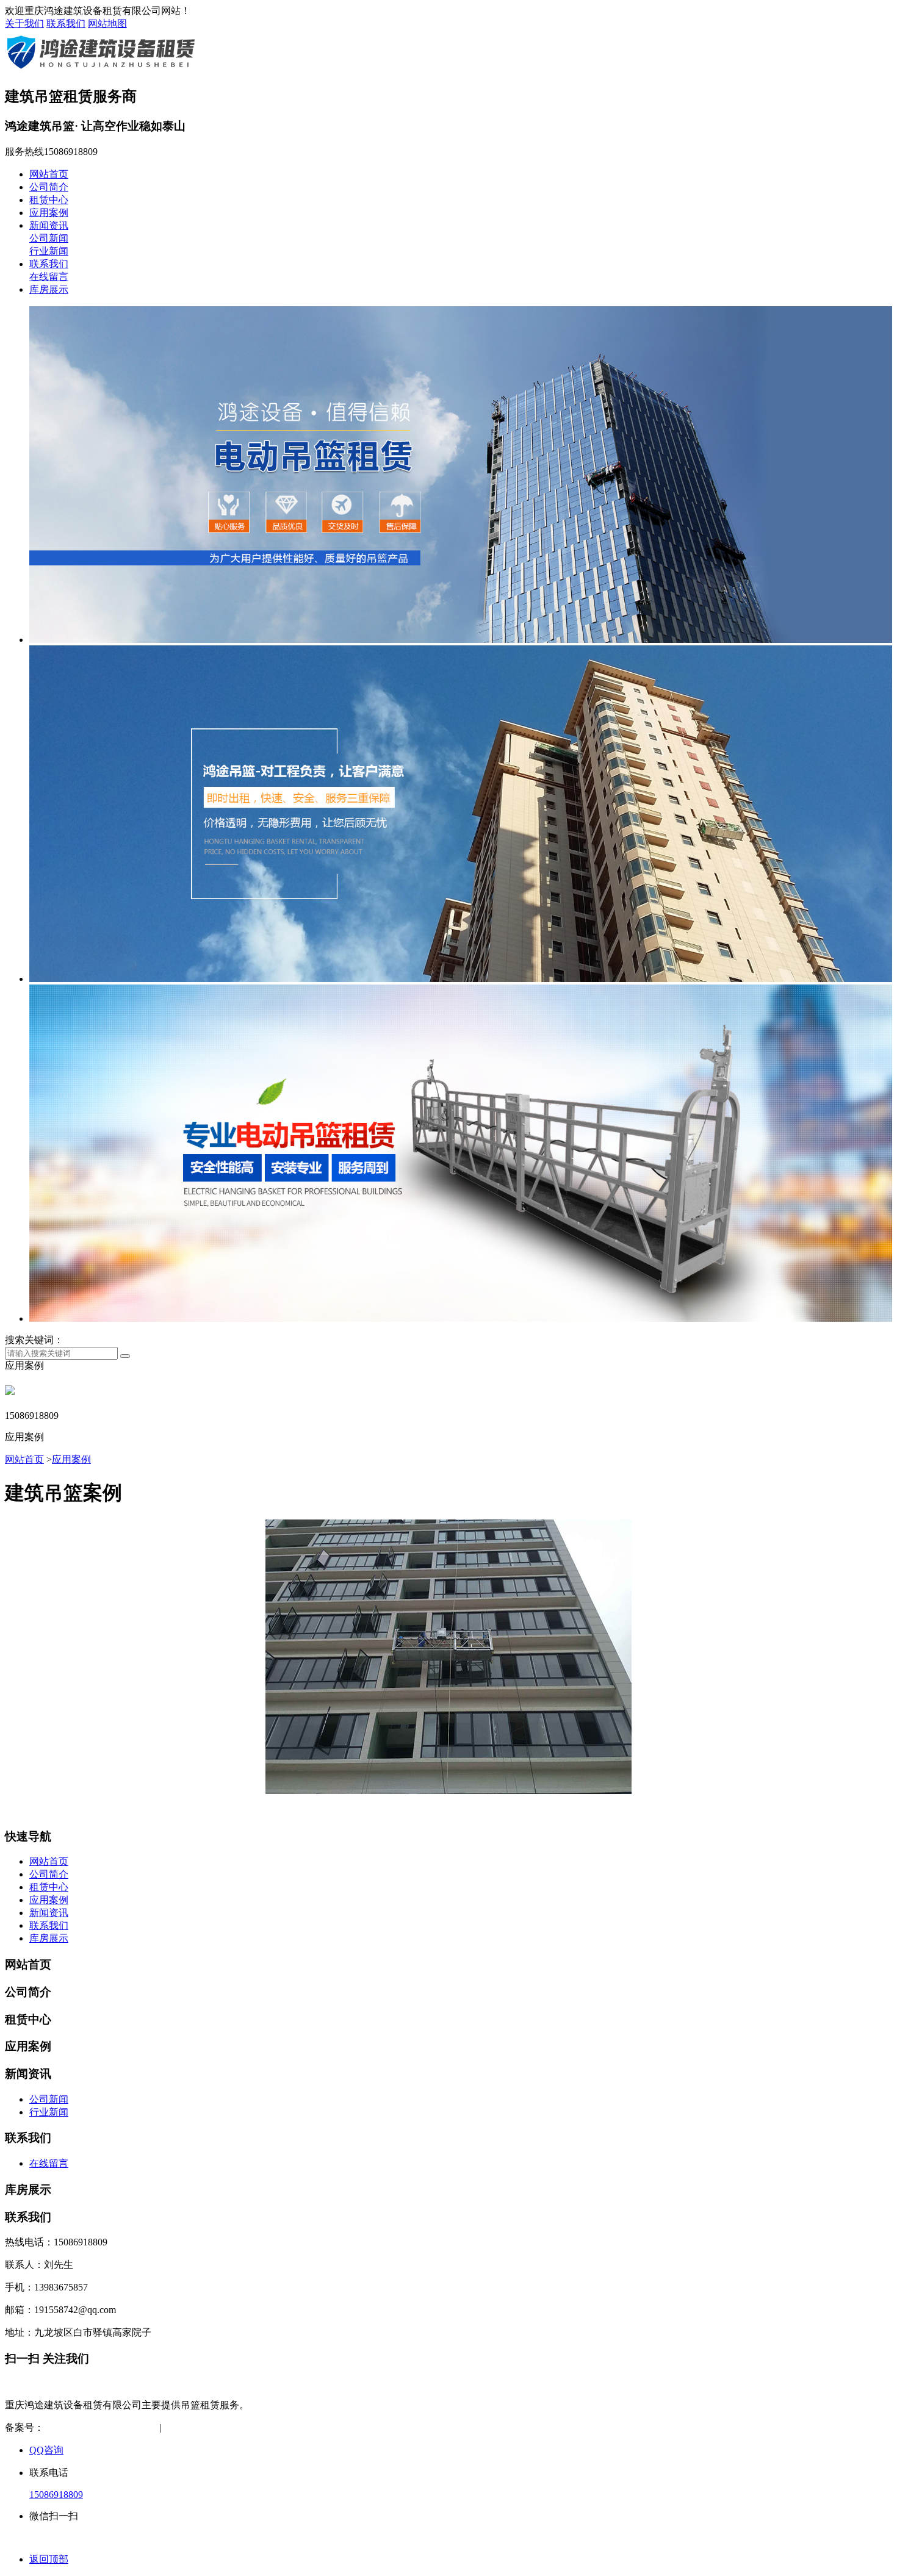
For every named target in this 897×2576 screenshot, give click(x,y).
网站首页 (49, 174)
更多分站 (296, 2427)
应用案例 (49, 213)
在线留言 (49, 277)
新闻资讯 (49, 225)
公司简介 (49, 187)
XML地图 (246, 2427)
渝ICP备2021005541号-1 (95, 2427)
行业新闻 (49, 251)
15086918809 (56, 2495)
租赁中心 (49, 200)
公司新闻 (49, 238)
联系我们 (66, 23)
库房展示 (49, 289)
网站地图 (107, 23)
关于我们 (24, 23)
